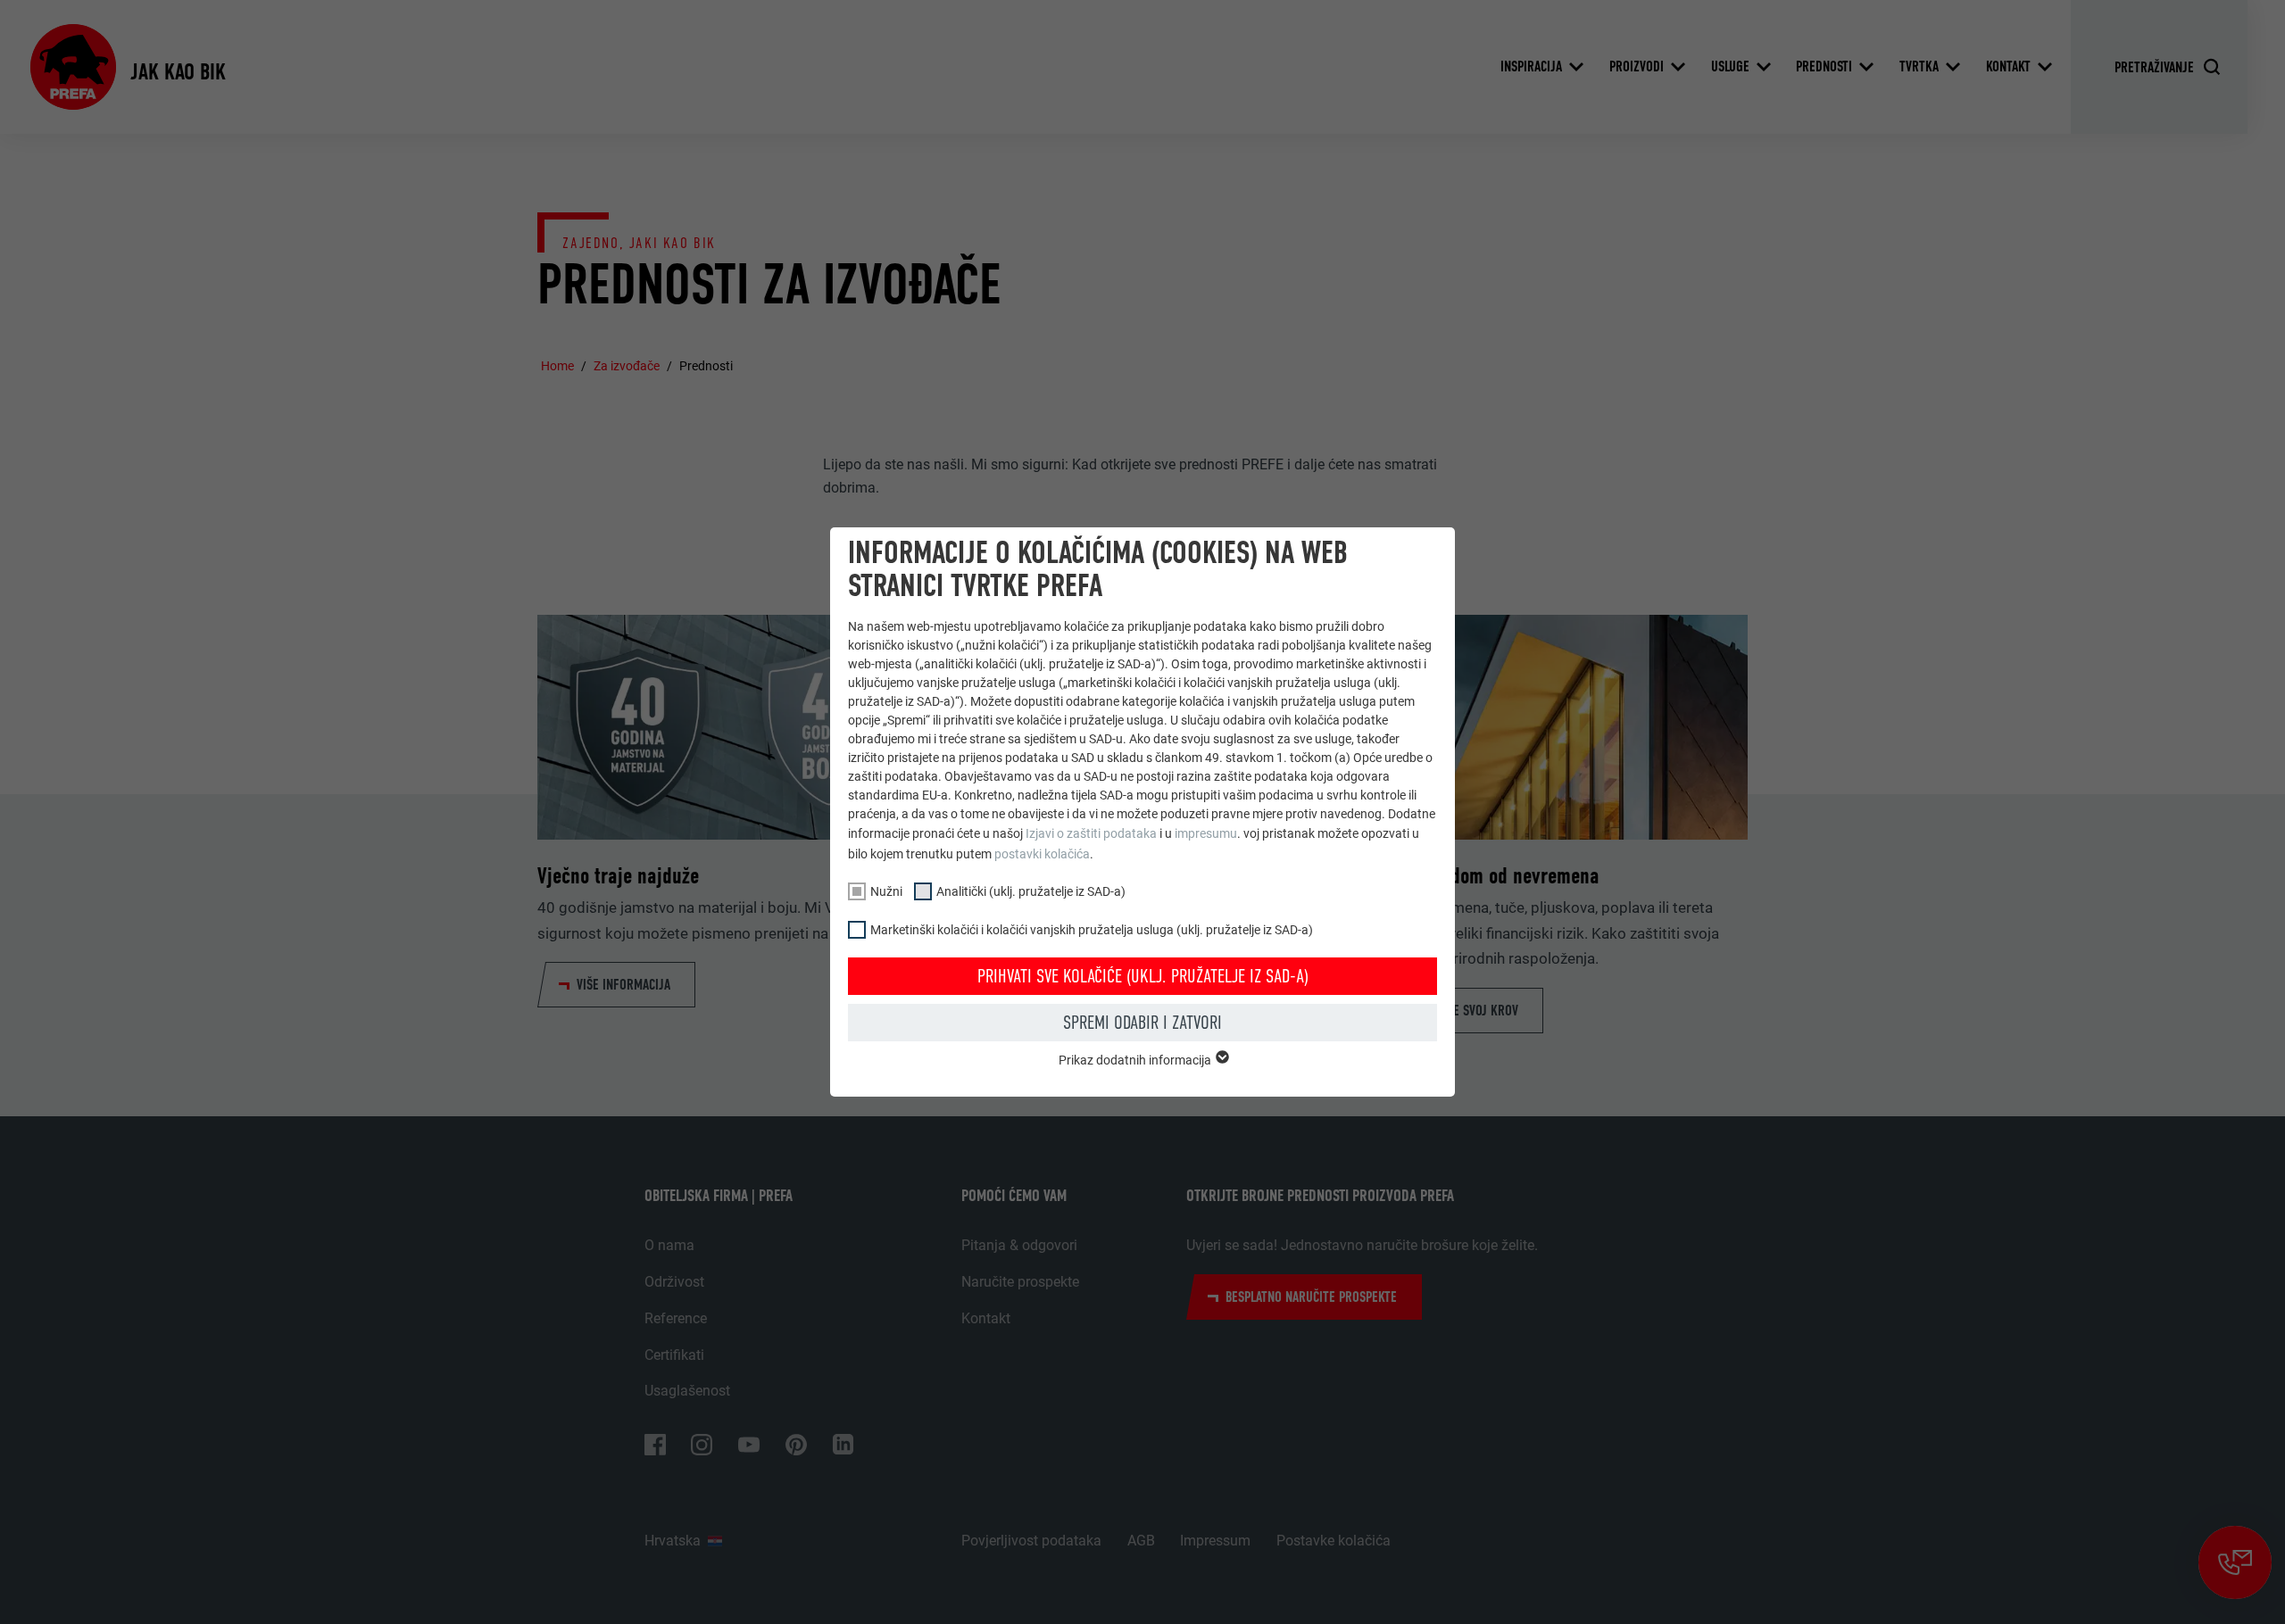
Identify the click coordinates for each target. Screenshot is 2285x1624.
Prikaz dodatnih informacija (1136, 1060)
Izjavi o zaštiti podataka (1091, 833)
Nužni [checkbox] (886, 891)
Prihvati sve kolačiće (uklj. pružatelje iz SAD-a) (1143, 976)
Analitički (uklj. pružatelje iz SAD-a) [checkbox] (1031, 891)
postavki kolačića (1042, 854)
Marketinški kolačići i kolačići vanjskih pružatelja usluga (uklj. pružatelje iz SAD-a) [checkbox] (1092, 930)
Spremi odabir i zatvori (1142, 1023)
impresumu (1206, 833)
